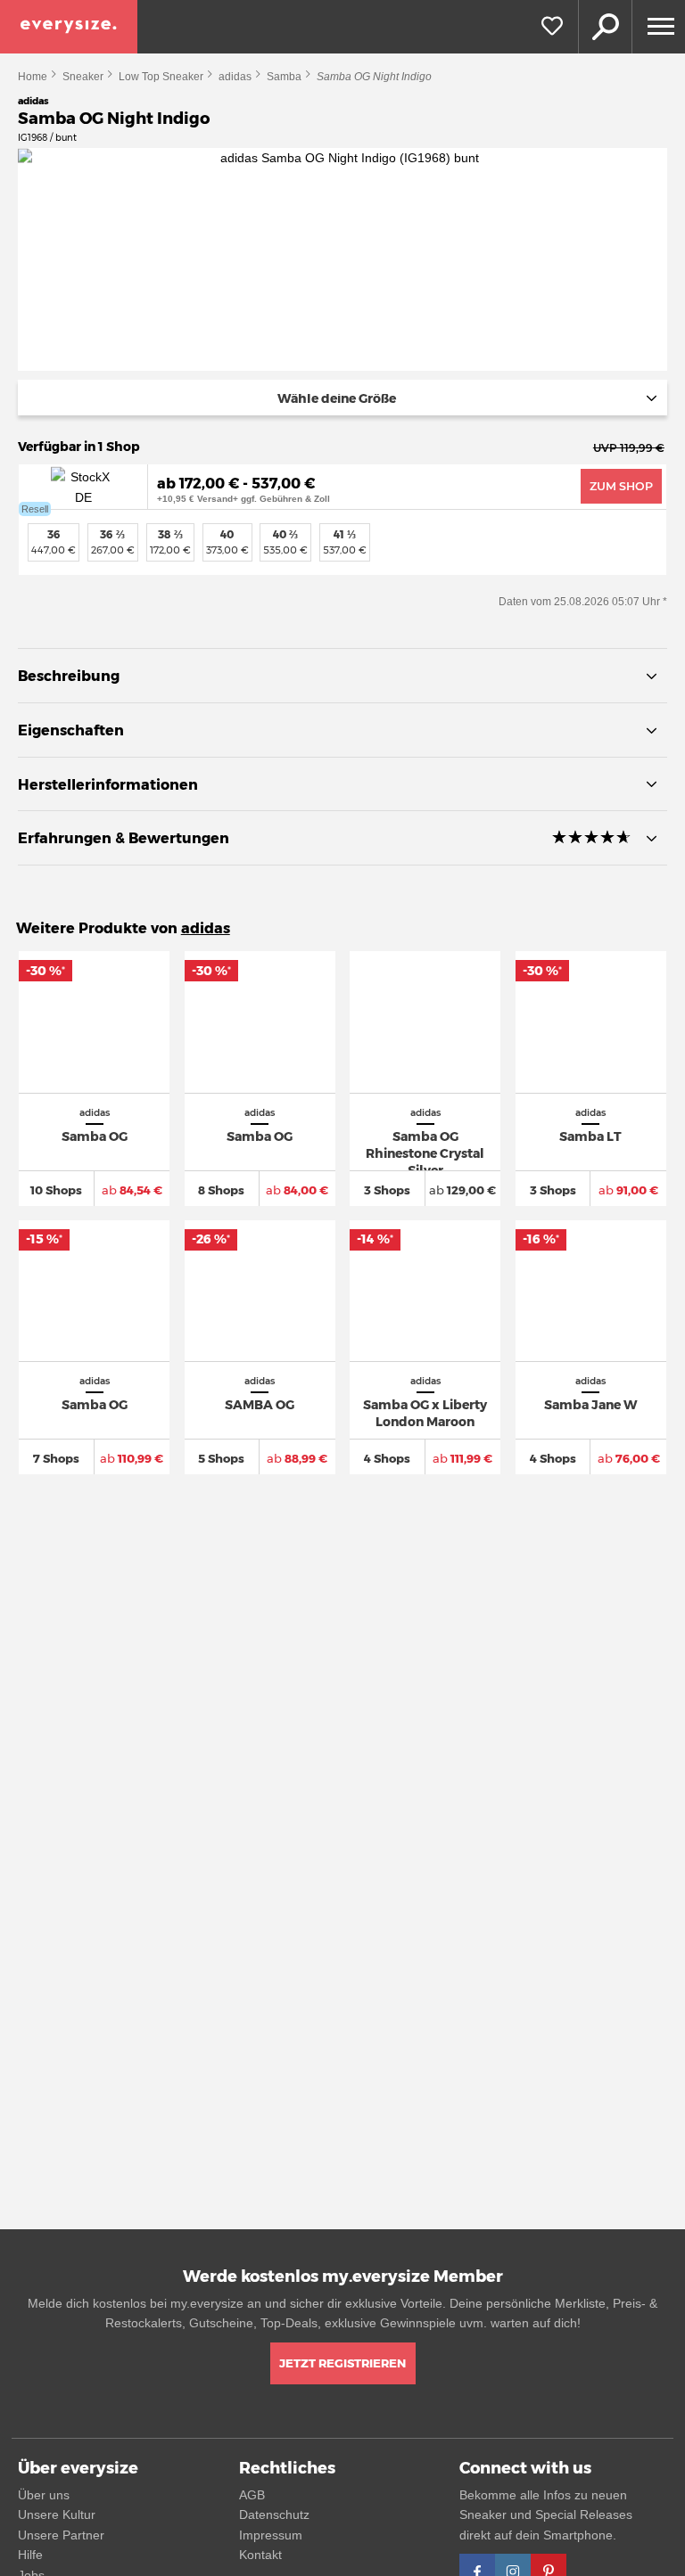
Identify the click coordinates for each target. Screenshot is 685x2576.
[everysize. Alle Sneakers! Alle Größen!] (69, 27)
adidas (235, 77)
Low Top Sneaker (161, 77)
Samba (284, 77)
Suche (605, 27)
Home (33, 77)
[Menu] (658, 27)
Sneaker (83, 77)
